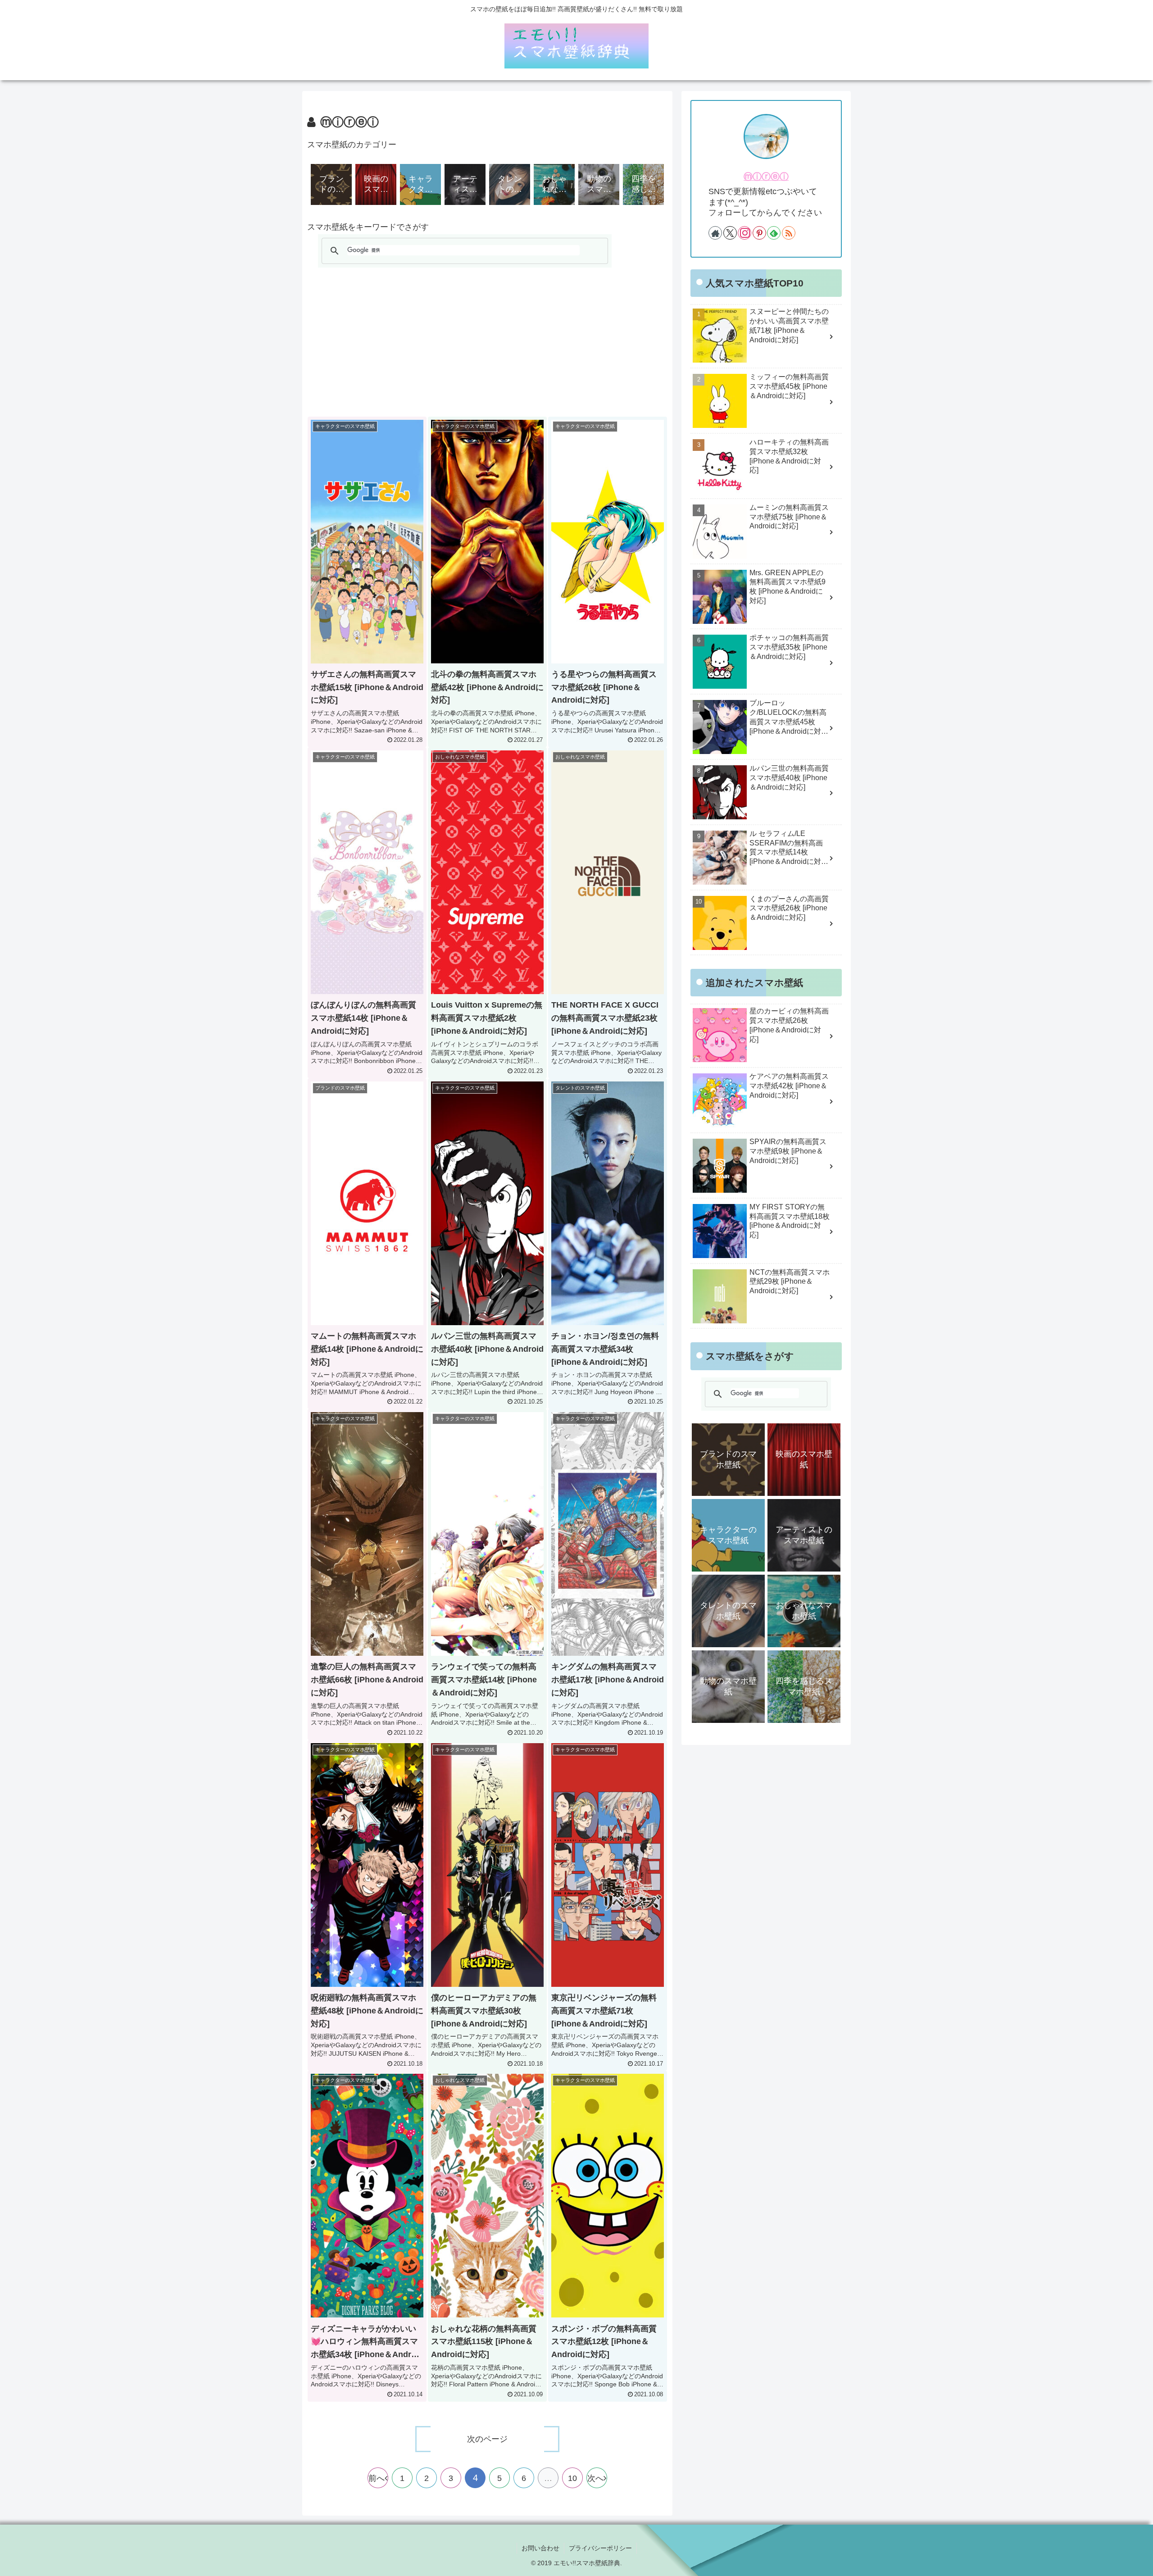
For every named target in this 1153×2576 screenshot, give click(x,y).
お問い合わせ (540, 2548)
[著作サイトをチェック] (715, 233)
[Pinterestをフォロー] (759, 233)
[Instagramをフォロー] (744, 233)
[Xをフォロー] (730, 233)
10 (572, 2478)
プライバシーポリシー (600, 2548)
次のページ (487, 2439)
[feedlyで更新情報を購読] (774, 233)
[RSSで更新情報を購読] (789, 233)
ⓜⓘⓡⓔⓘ (766, 177)
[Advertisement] (487, 342)
